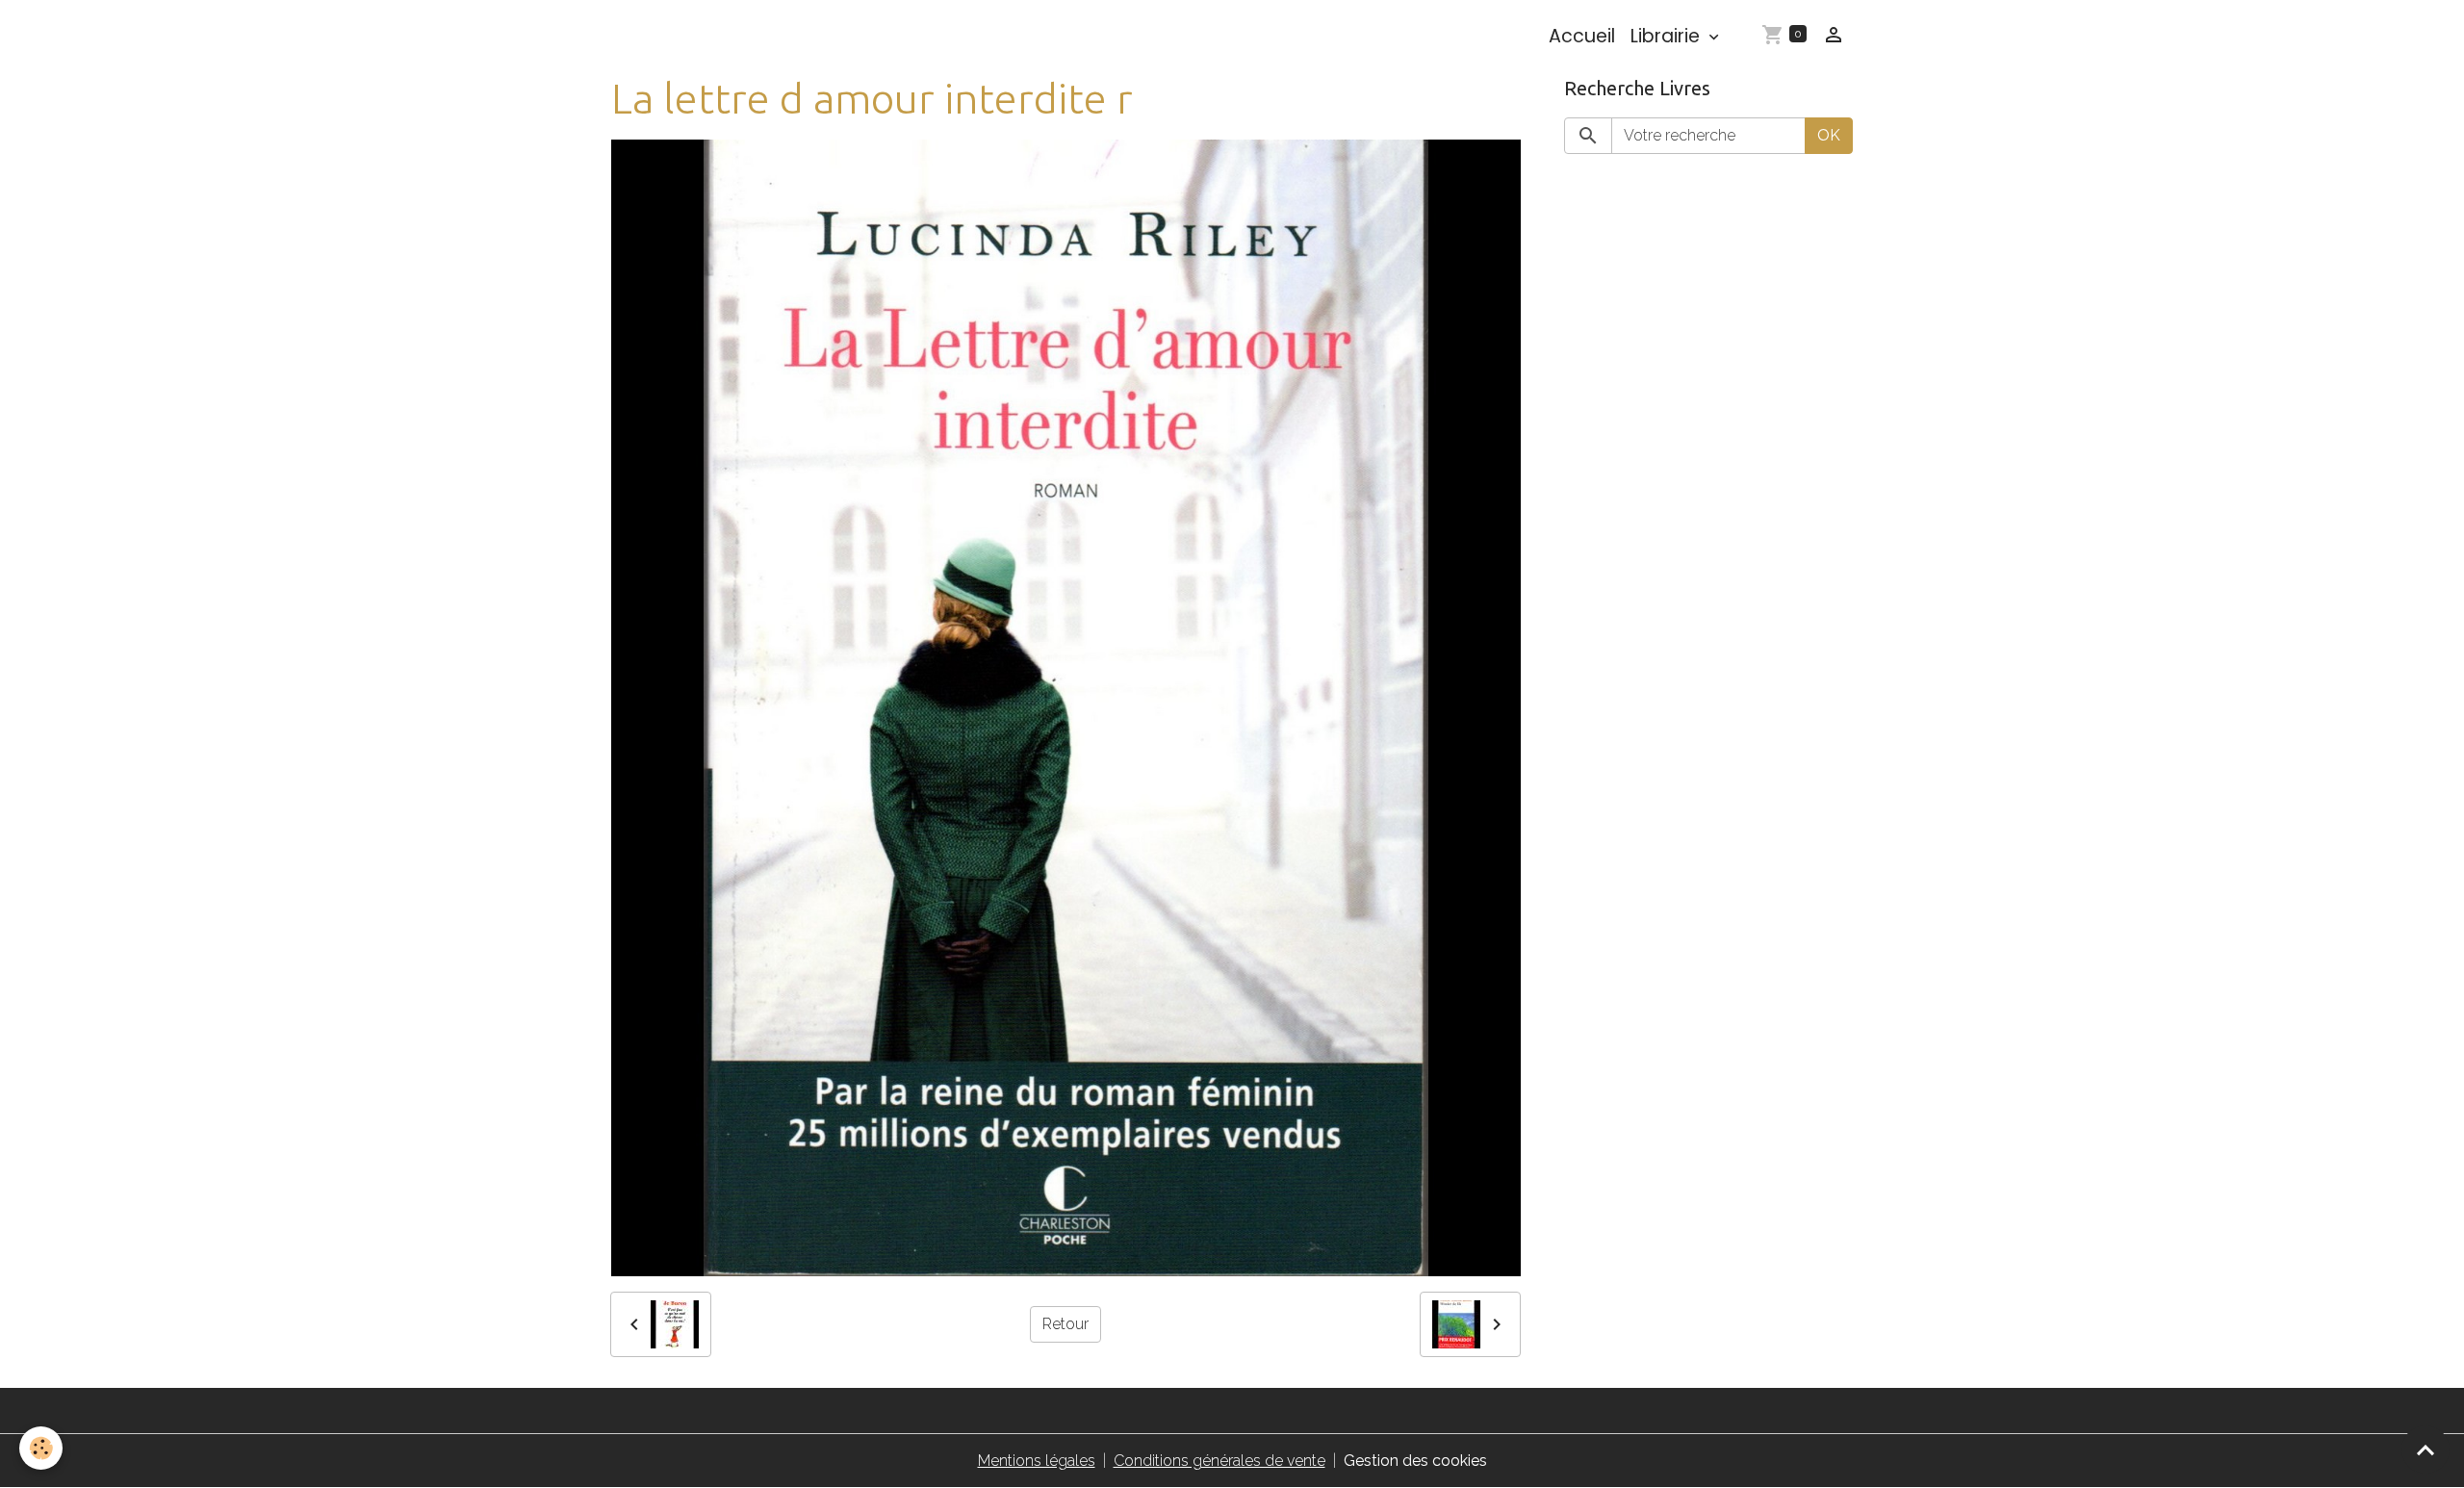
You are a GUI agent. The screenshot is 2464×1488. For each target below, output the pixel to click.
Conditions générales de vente (1219, 1461)
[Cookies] (41, 1448)
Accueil (1582, 36)
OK (1829, 135)
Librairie (1668, 36)
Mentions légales (1037, 1461)
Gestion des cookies (1415, 1461)
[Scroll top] (2425, 1450)
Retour (1065, 1324)
